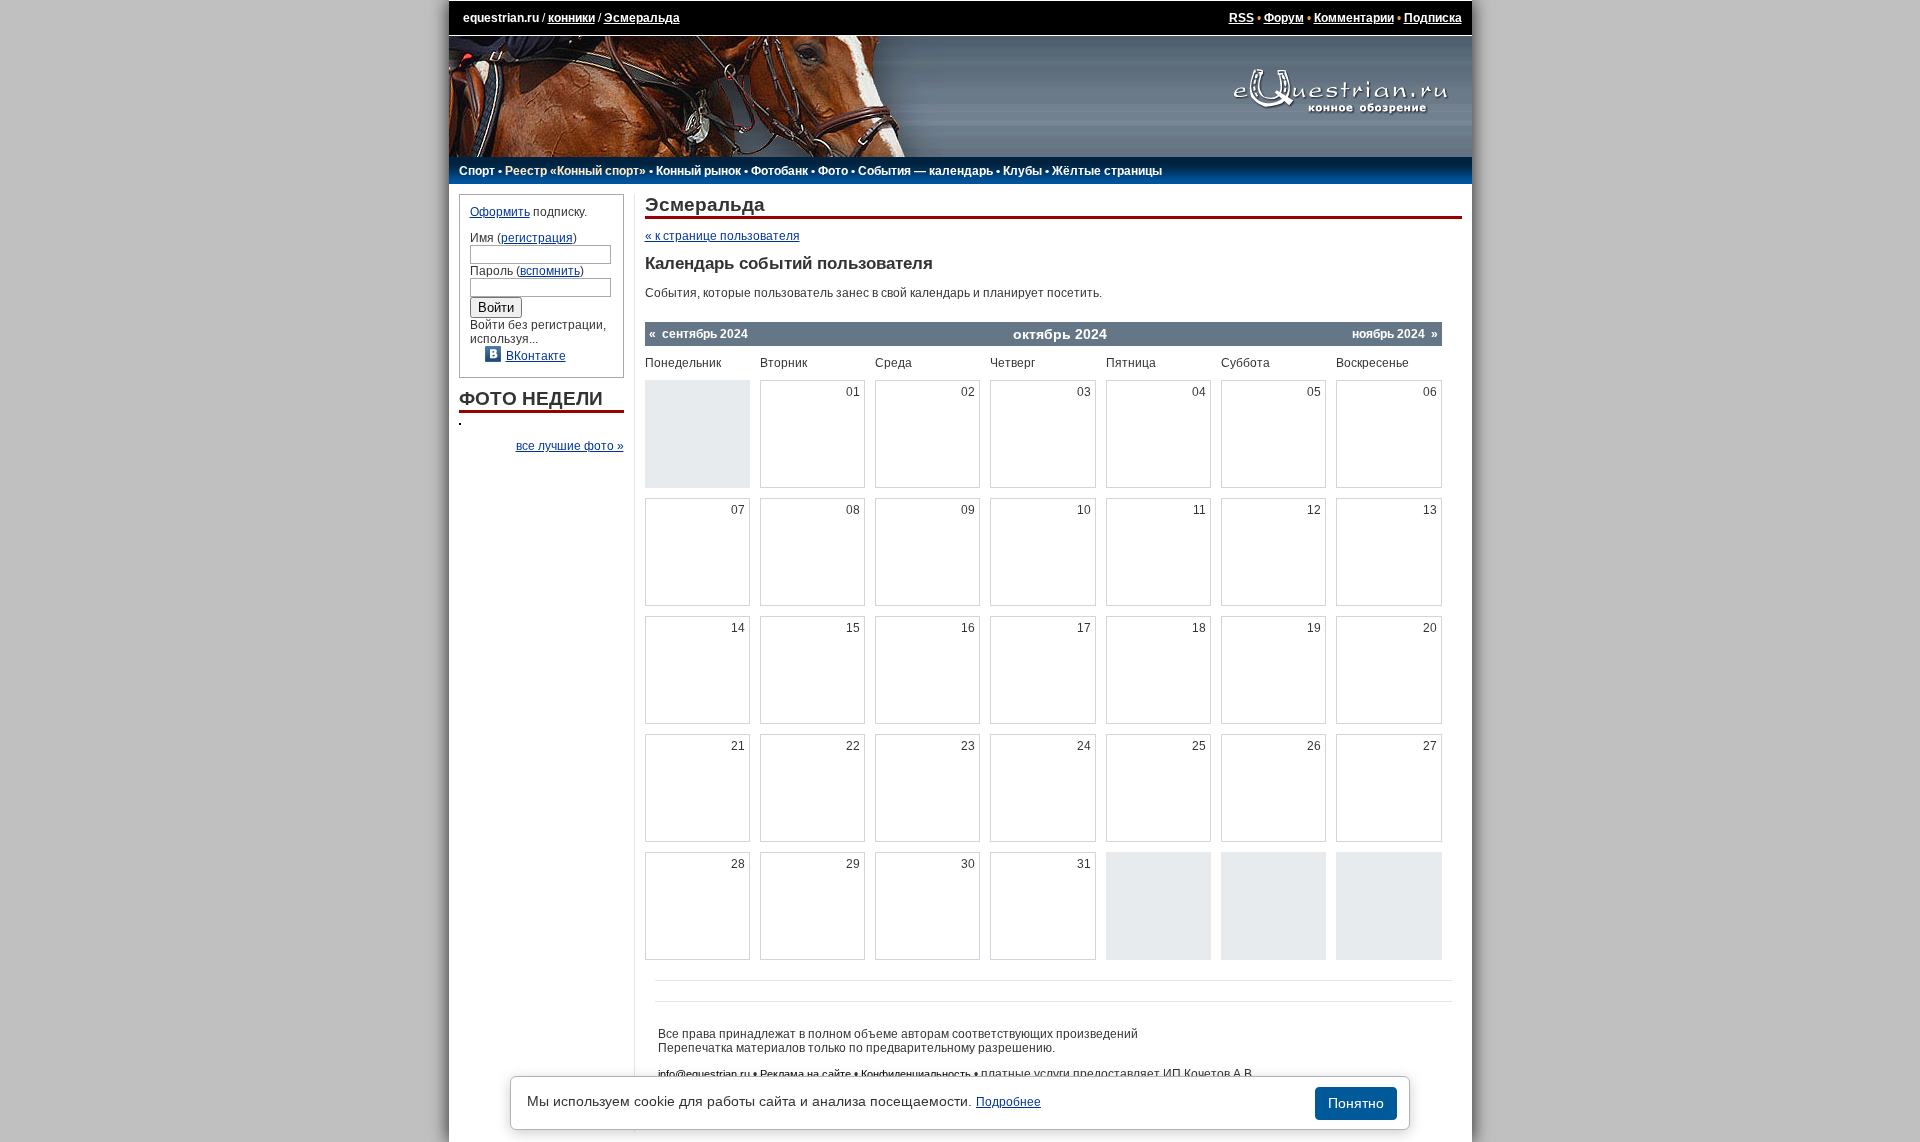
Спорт (477, 171)
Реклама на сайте (805, 1074)
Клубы (1022, 171)
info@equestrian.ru (704, 1074)
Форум (1284, 18)
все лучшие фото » (570, 446)
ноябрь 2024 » (1395, 334)
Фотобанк (779, 171)
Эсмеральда (642, 18)
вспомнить (550, 271)
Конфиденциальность (916, 1074)
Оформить (500, 212)
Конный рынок (698, 171)
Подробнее (1008, 1102)
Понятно (1356, 1103)
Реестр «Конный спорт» (575, 171)
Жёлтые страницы (1107, 171)
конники (571, 18)
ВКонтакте (536, 356)
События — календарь (925, 171)
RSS (1241, 18)
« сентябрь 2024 (698, 334)
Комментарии (1354, 18)
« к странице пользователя (722, 236)
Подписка (1433, 18)
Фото (833, 171)
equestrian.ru (501, 18)
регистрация (537, 238)
